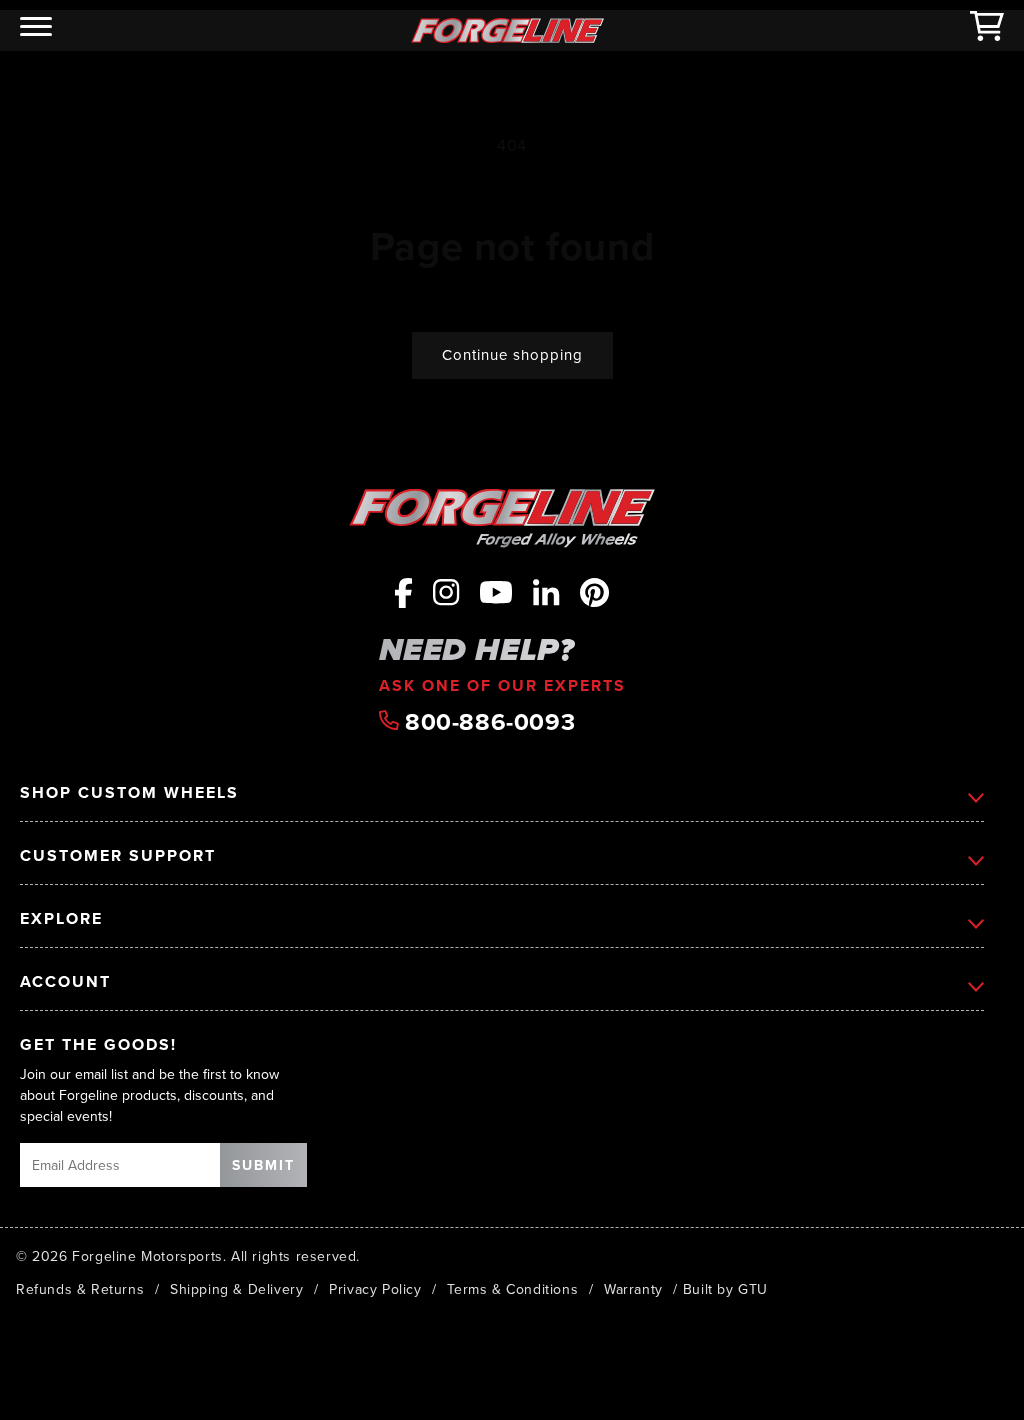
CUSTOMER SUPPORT (118, 856)
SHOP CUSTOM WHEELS (129, 793)
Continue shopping (512, 354)
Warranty (633, 1289)
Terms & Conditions (512, 1289)
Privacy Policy (375, 1289)
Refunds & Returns (80, 1289)
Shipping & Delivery (236, 1289)
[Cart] (987, 30)
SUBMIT (263, 1165)
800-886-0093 (487, 722)
